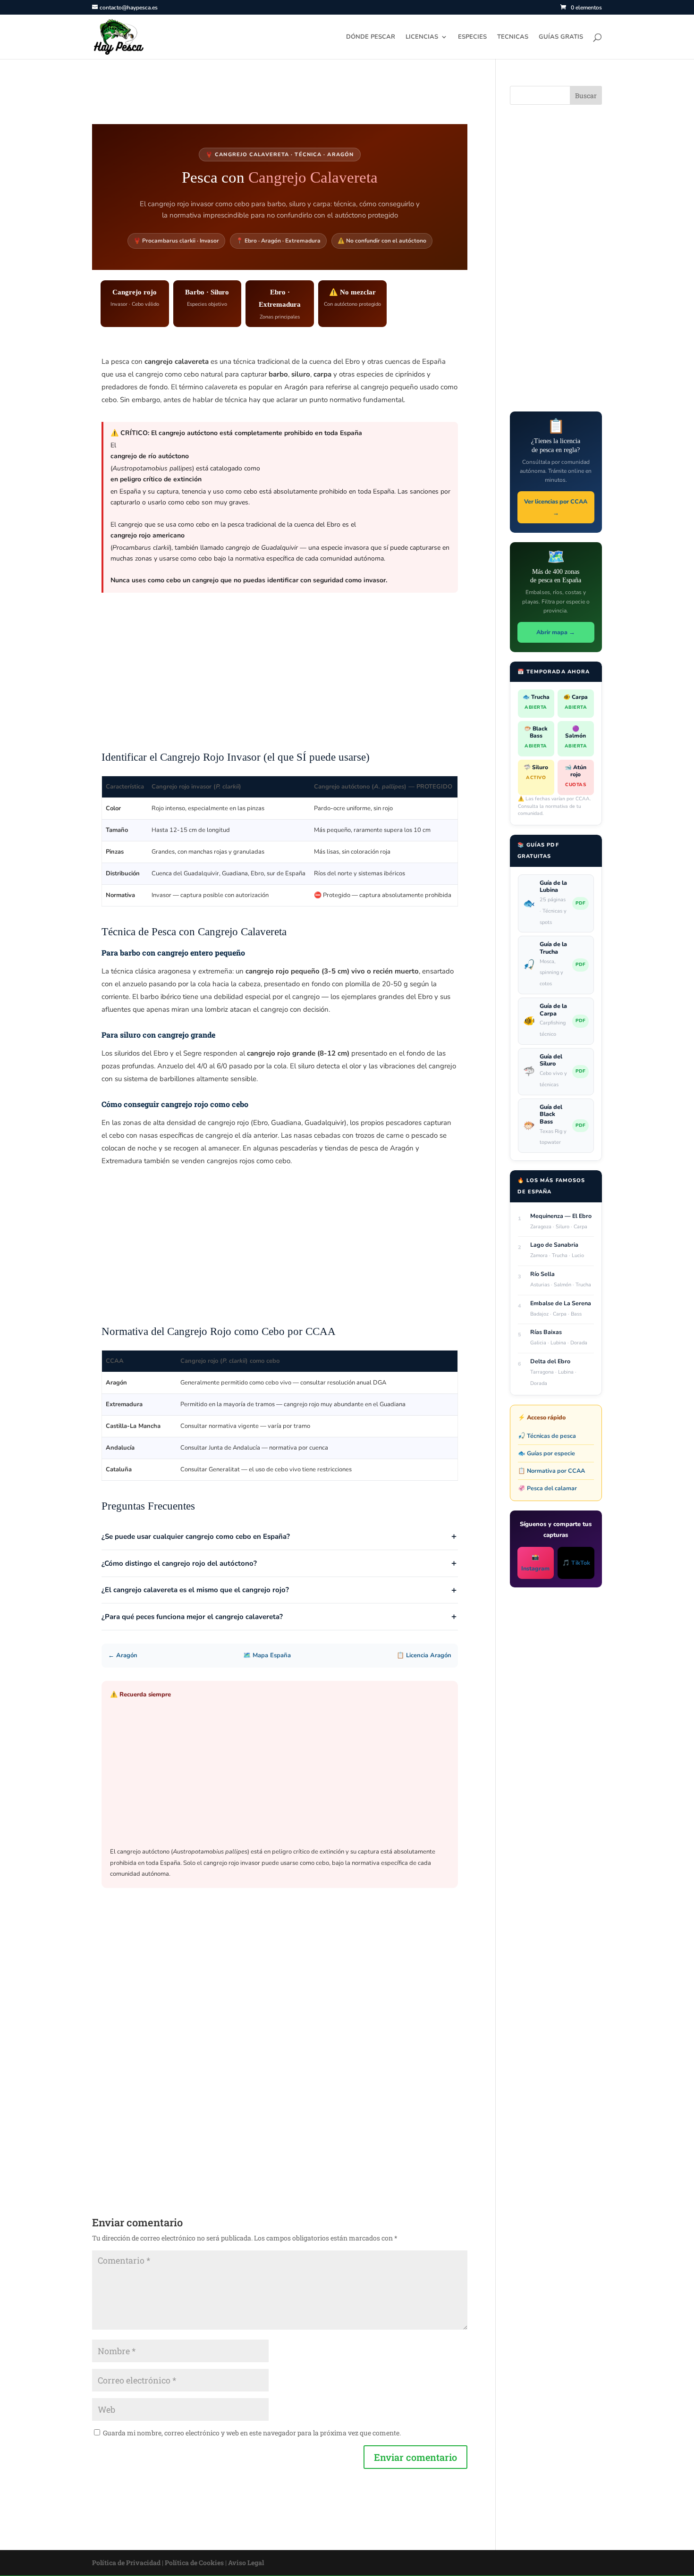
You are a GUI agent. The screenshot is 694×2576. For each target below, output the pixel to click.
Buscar (586, 96)
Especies (472, 37)
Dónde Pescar (371, 37)
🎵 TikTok (576, 1563)
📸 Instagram (535, 1563)
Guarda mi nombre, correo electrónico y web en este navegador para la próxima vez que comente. (252, 2433)
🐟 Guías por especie (546, 1453)
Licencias (422, 37)
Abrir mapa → (556, 632)
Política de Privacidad (126, 2563)
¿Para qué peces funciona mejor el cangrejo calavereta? (192, 1617)
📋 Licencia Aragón (424, 1655)
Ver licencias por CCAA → (556, 507)
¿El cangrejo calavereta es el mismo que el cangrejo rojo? (195, 1590)
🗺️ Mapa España (267, 1655)
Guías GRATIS (561, 37)
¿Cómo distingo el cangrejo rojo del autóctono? (179, 1563)
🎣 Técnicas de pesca (547, 1436)
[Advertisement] (280, 676)
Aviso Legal (246, 2563)
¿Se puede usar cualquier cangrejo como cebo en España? (196, 1536)
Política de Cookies (194, 2563)
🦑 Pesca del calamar (547, 1488)
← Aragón (123, 1655)
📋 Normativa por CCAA (551, 1471)
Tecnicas (513, 37)
